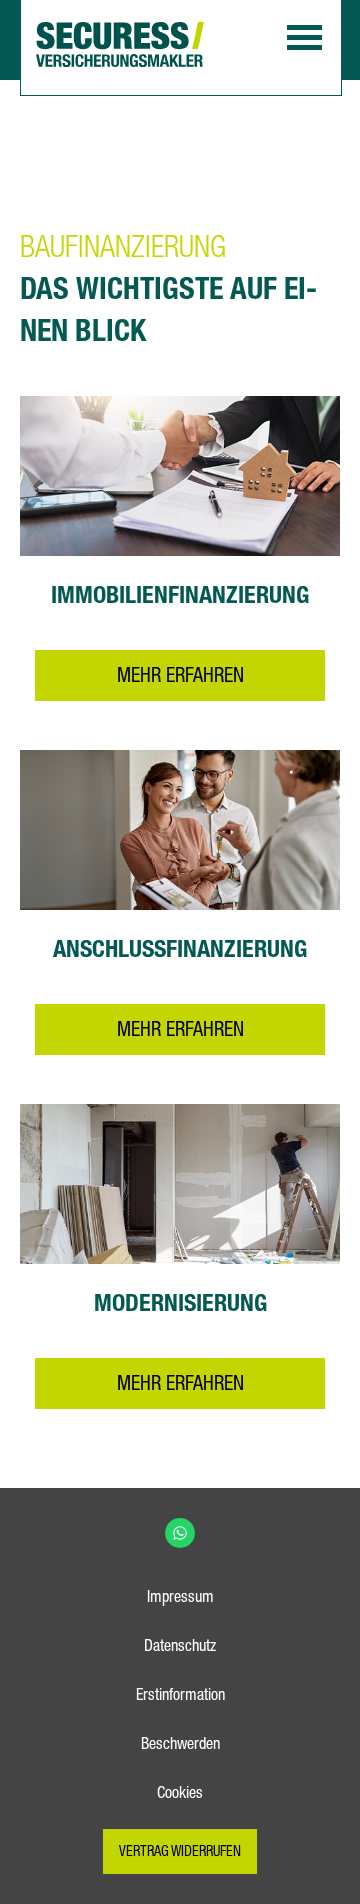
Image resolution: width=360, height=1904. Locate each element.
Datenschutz (180, 1648)
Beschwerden (180, 1746)
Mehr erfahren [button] (180, 678)
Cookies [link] (180, 1795)
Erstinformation (180, 1697)
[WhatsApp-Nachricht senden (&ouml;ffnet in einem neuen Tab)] (180, 1533)
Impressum (180, 1599)
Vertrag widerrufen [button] (180, 1853)
